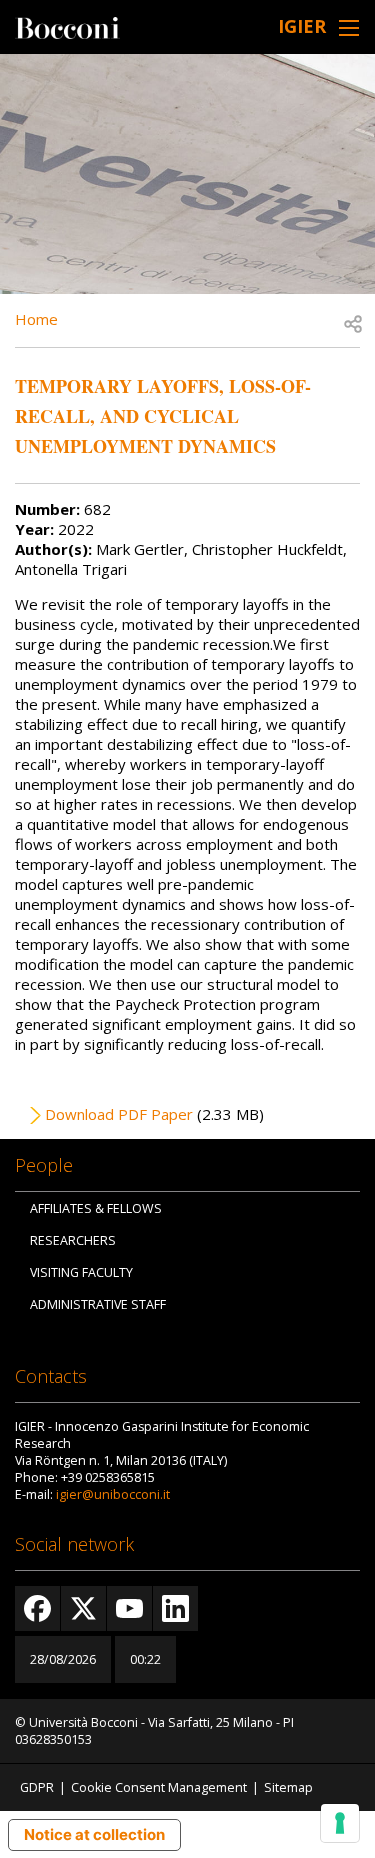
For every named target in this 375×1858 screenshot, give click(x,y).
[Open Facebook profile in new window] (37, 1608)
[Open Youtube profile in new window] (129, 1608)
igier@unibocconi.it (113, 1494)
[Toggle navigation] (349, 27)
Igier (302, 26)
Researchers (73, 1240)
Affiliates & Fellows (96, 1208)
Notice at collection (94, 1834)
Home (36, 319)
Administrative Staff (98, 1304)
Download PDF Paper (119, 1114)
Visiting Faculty (81, 1272)
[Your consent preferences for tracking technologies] (340, 1823)
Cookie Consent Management (159, 1787)
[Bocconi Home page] (67, 26)
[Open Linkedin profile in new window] (175, 1608)
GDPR (37, 1787)
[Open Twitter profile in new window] (83, 1608)
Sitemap (288, 1787)
